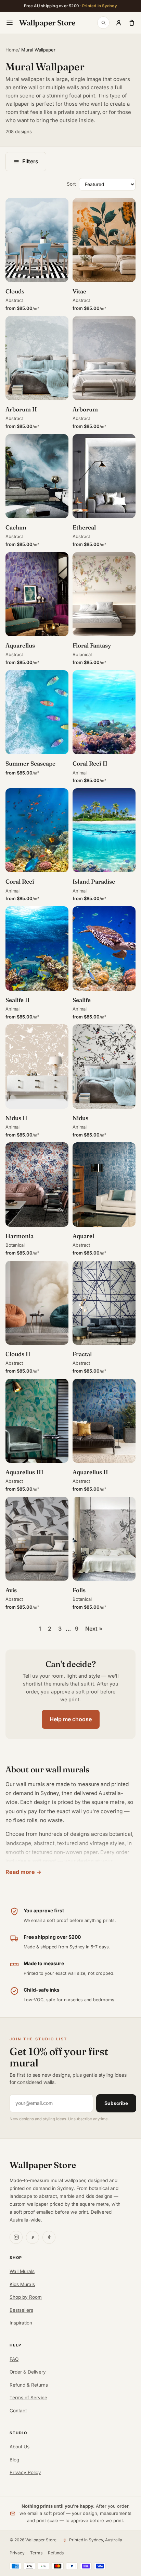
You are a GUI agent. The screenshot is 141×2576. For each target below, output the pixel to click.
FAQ (14, 2359)
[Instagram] (16, 2237)
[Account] (119, 23)
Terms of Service (28, 2398)
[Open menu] (10, 23)
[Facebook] (49, 2237)
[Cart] (132, 23)
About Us (20, 2447)
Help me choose (71, 1719)
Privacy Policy (25, 2472)
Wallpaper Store (47, 23)
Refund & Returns (29, 2385)
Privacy (17, 2553)
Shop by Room (26, 2297)
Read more (20, 1872)
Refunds (56, 2553)
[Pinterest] (33, 2237)
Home (12, 50)
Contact (18, 2411)
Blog (14, 2460)
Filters (30, 161)
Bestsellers (21, 2310)
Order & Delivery (28, 2372)
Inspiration (21, 2323)
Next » (94, 1629)
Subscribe (116, 2103)
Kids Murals (22, 2284)
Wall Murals (22, 2271)
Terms (36, 2553)
